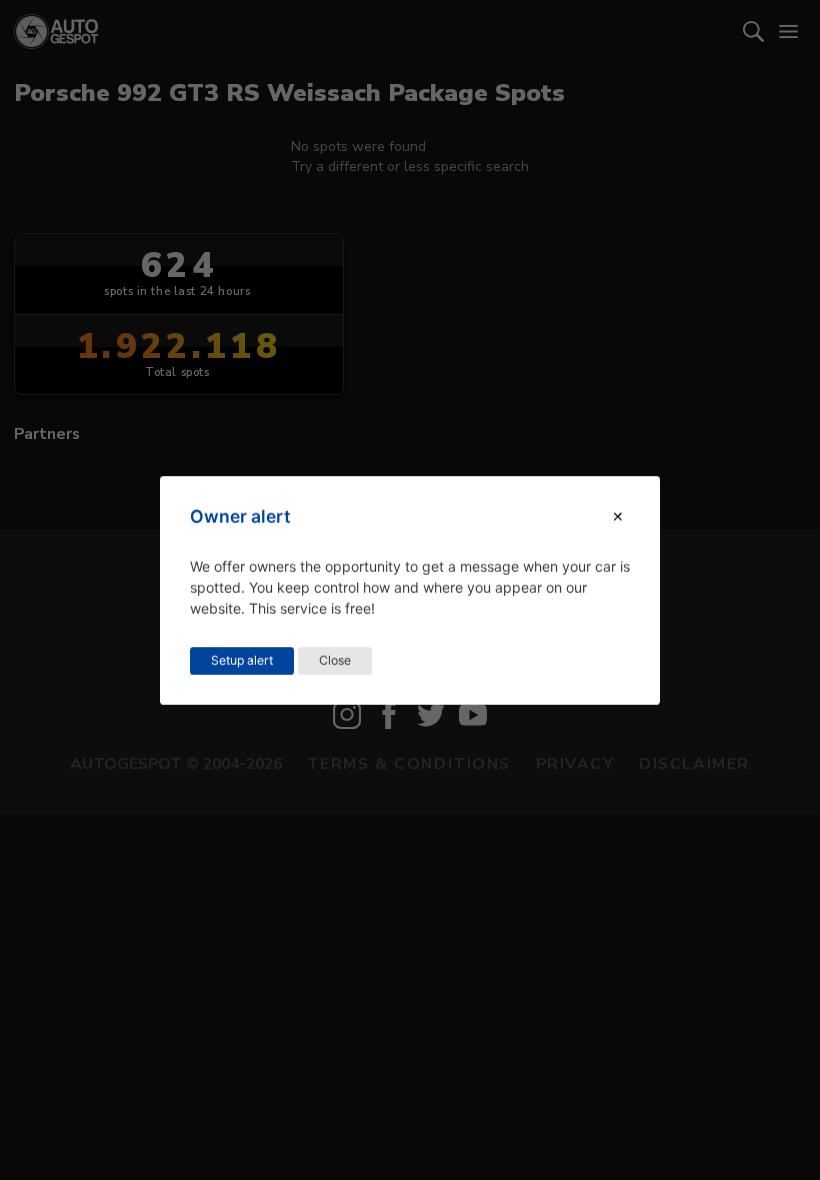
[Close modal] (618, 516)
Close (335, 659)
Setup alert (242, 659)
